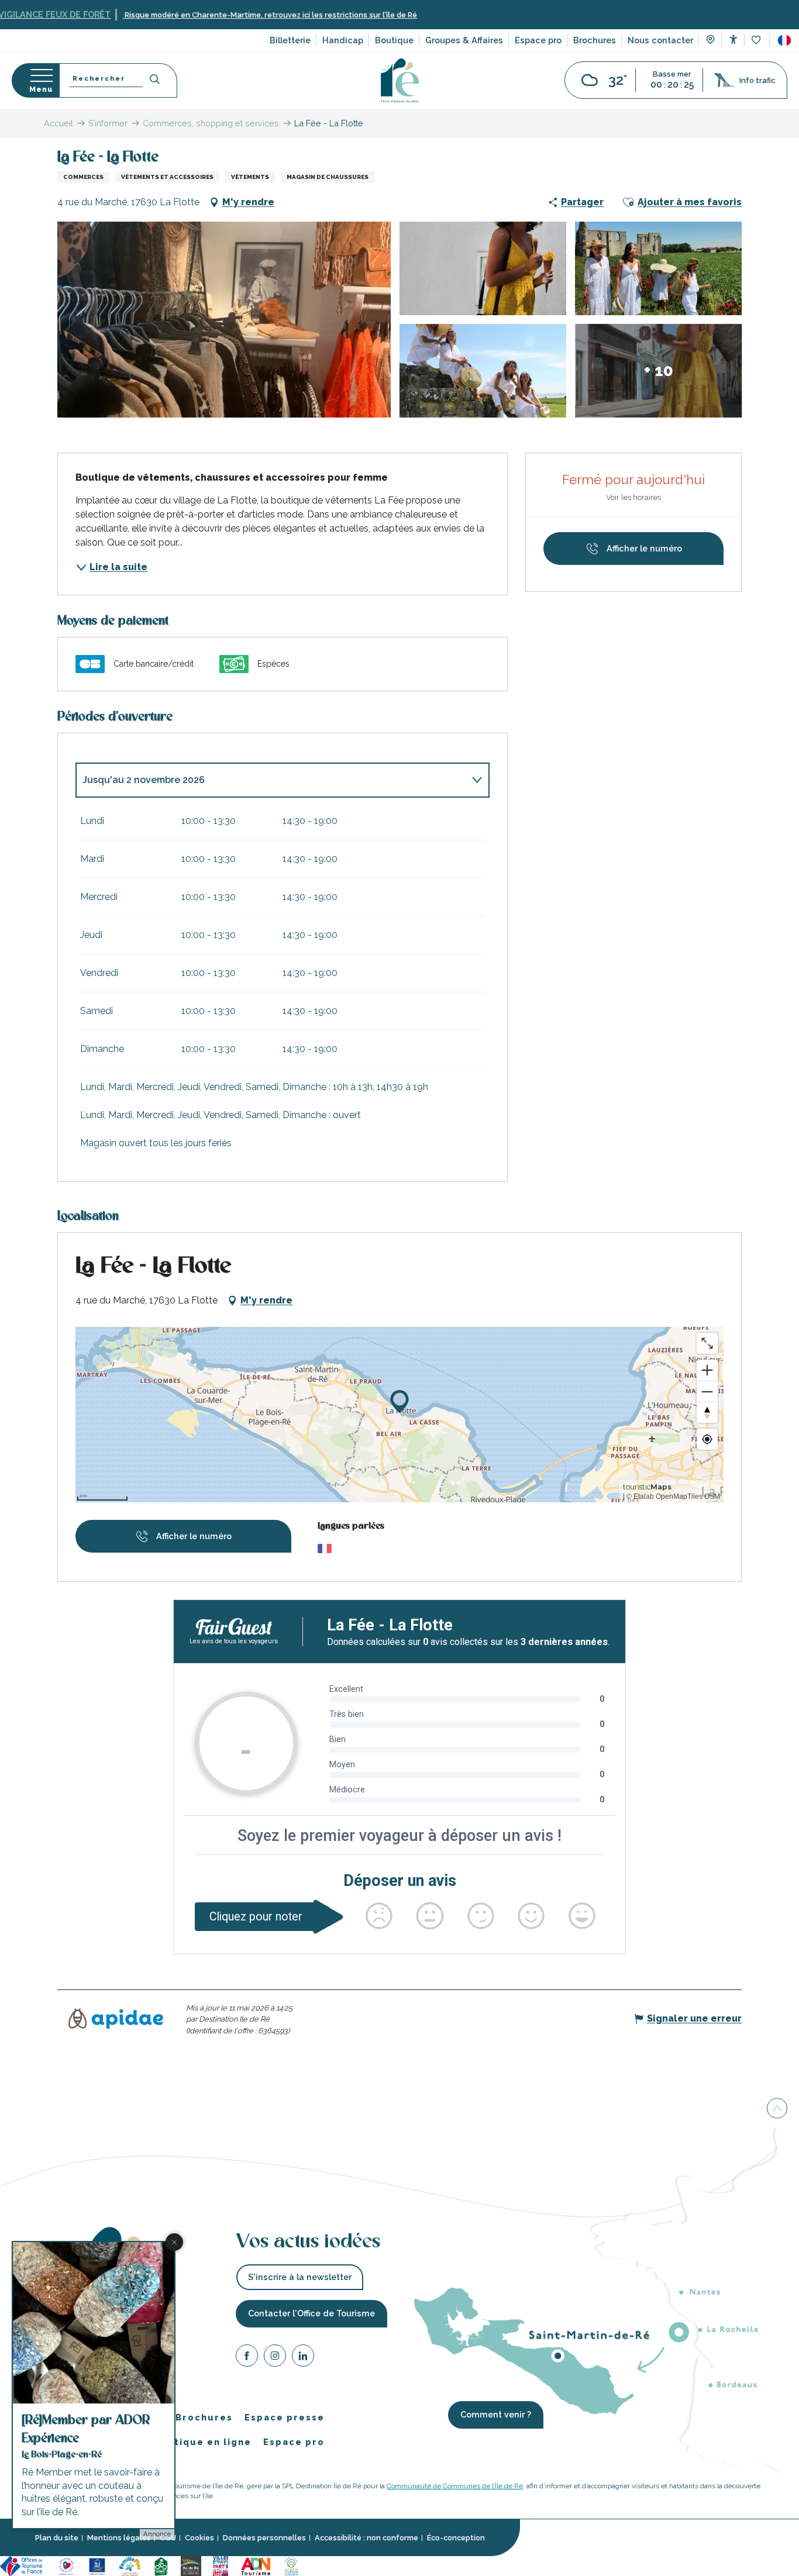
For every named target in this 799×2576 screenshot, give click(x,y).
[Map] (710, 41)
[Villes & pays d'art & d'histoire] (221, 2565)
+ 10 (659, 370)
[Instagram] (275, 2357)
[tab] (271, 780)
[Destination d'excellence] (66, 2565)
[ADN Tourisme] (256, 2565)
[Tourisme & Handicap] (97, 2565)
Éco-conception (456, 2538)
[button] (784, 40)
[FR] (784, 40)
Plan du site (57, 2538)
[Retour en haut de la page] (777, 2108)
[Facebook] (247, 2357)
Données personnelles (264, 2538)
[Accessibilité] (733, 39)
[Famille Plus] (130, 2565)
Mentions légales (119, 2538)
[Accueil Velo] (161, 2565)
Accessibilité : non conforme (366, 2538)
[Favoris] (757, 41)
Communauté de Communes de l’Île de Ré (455, 2485)
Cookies (199, 2538)
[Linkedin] (303, 2357)
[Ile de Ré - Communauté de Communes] (191, 2565)
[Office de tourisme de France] (23, 2565)
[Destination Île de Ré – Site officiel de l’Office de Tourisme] (400, 80)
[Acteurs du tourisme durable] (291, 2565)
